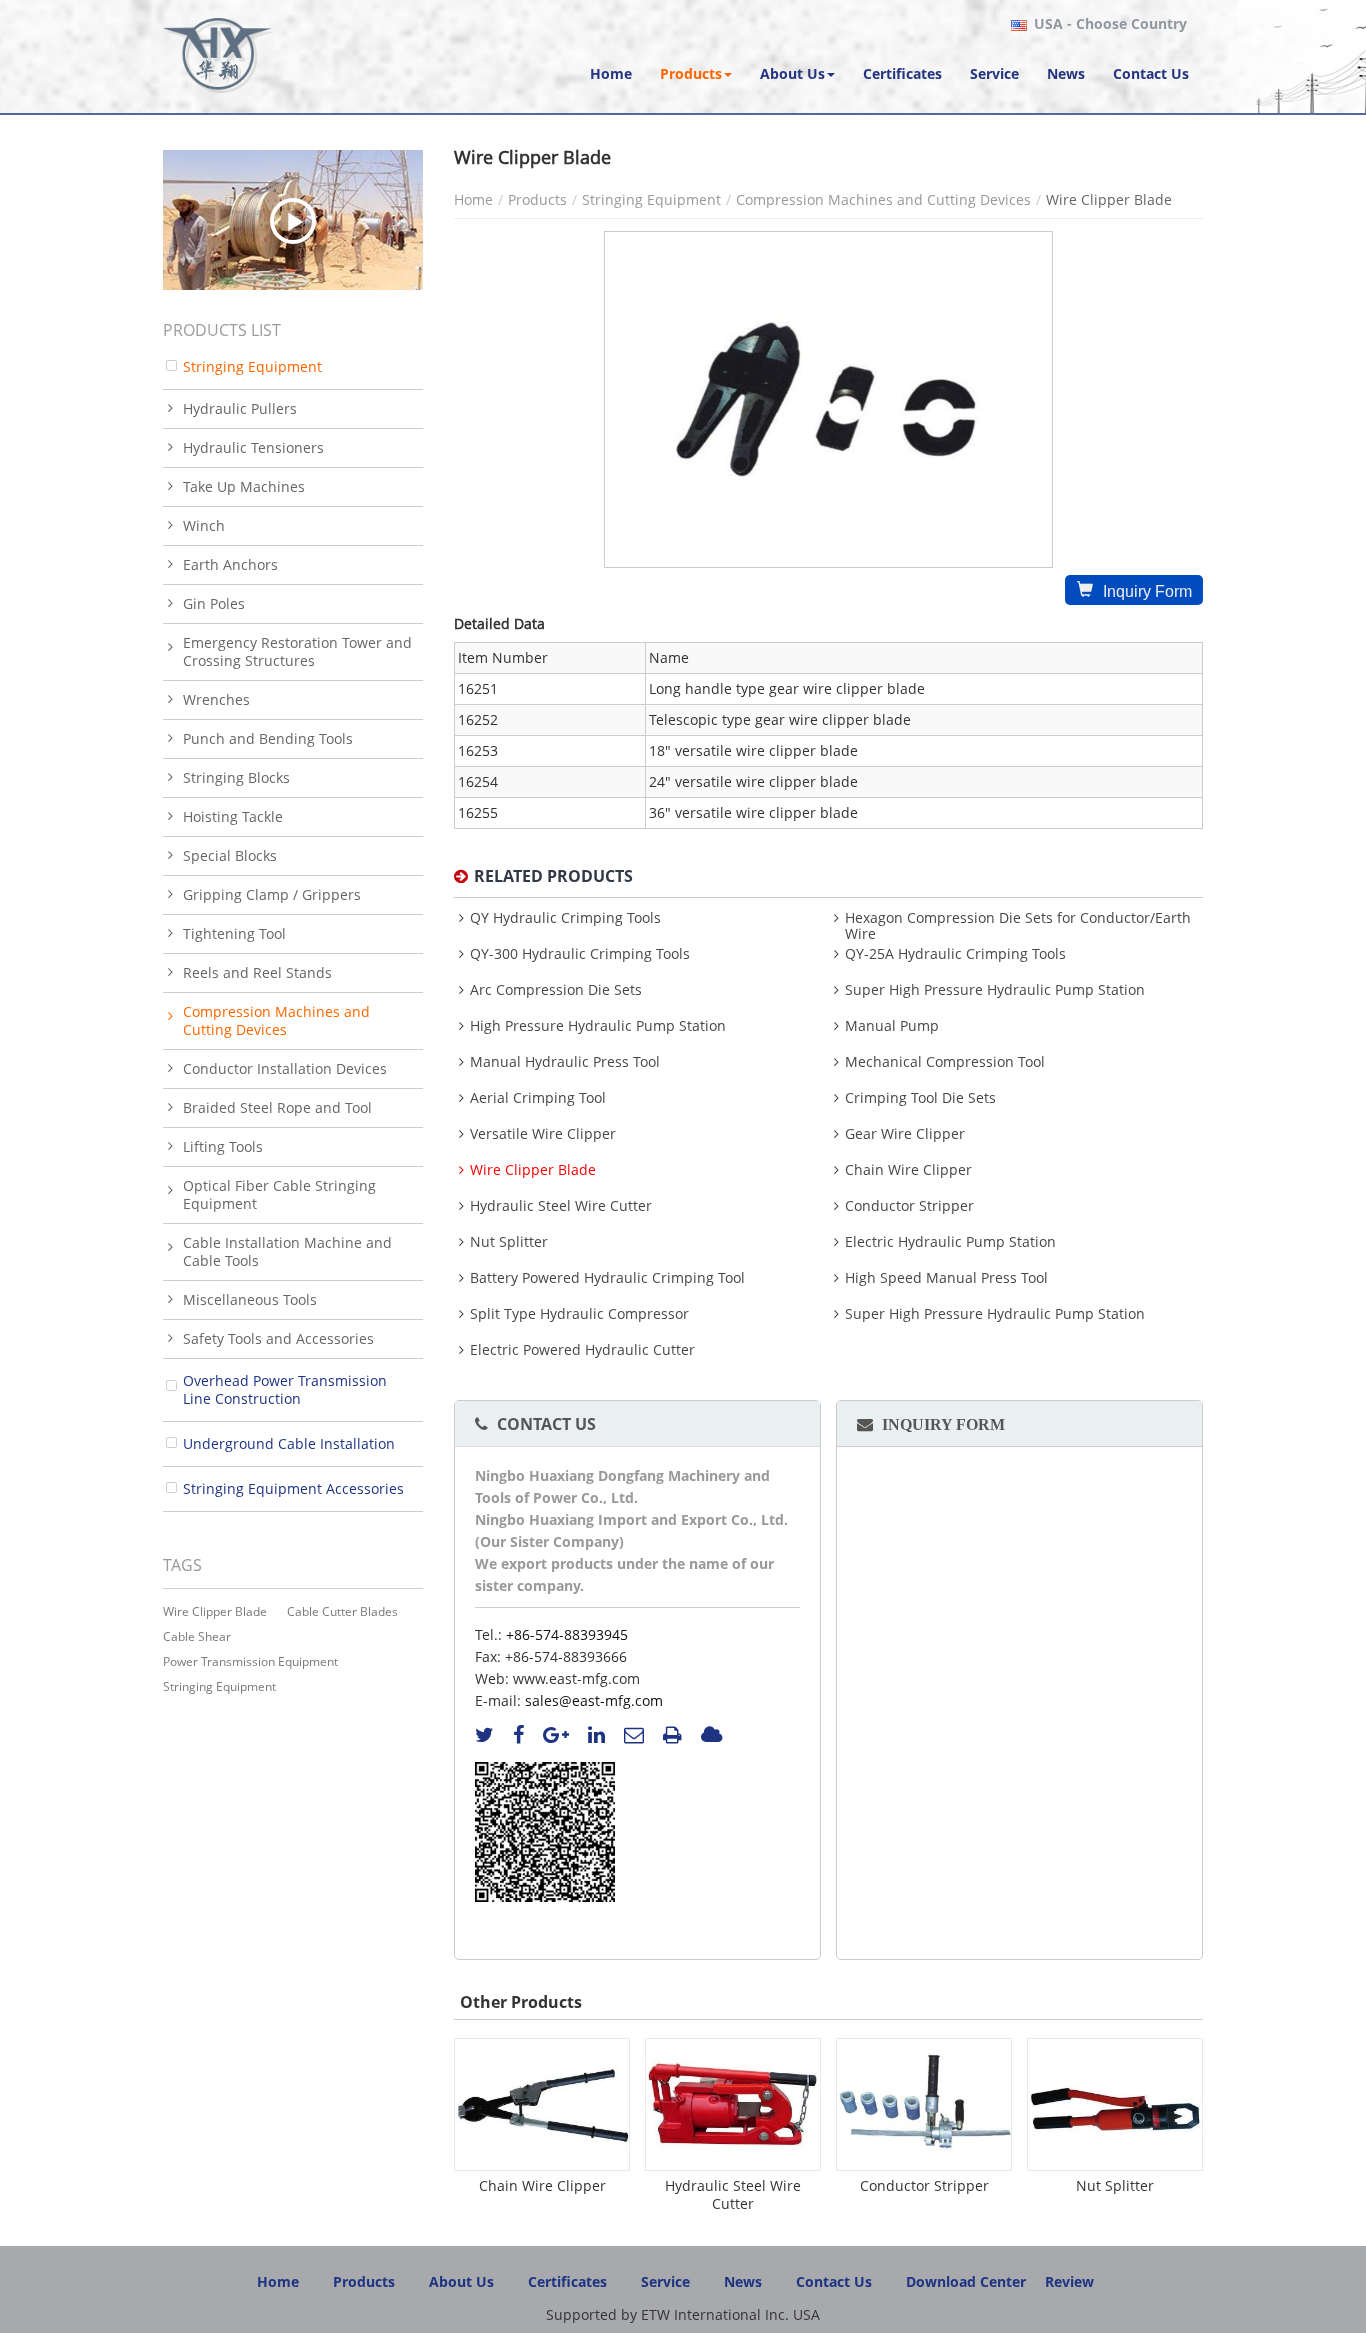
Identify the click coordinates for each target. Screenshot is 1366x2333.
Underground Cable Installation (289, 1443)
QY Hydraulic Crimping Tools (565, 918)
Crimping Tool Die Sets (920, 1098)
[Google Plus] (556, 1735)
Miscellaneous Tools (250, 1299)
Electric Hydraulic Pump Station (950, 1242)
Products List (222, 330)
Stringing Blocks (236, 777)
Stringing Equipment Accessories (293, 1488)
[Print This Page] (672, 1735)
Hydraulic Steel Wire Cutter (561, 1206)
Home (473, 199)
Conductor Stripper (909, 1206)
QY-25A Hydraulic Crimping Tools (955, 954)
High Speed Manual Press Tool (946, 1278)
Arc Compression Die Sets (556, 990)
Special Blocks (230, 855)
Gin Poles (214, 603)
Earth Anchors (230, 564)
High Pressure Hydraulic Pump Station (598, 1026)
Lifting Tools (223, 1146)
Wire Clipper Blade (533, 1170)
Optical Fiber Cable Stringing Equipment (279, 1194)
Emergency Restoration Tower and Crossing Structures (297, 651)
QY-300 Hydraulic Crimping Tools (580, 954)
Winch (204, 525)
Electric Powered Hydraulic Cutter (582, 1350)
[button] (696, 74)
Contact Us (546, 1424)
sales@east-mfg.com (594, 1700)
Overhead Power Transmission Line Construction (285, 1389)
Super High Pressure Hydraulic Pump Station (995, 990)
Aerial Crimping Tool (538, 1098)
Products (537, 199)
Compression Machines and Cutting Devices (883, 199)
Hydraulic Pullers (240, 408)
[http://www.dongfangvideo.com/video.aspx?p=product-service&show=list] (293, 220)
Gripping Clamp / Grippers (272, 894)
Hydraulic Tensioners (253, 447)
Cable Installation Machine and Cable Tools (287, 1251)
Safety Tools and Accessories (278, 1338)
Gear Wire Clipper (905, 1134)
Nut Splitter (509, 1242)
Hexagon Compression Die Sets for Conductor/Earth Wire (1018, 926)
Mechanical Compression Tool (945, 1062)
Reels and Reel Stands (257, 972)
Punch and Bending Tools (268, 738)
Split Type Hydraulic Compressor (579, 1314)
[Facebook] (518, 1735)
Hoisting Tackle (233, 816)
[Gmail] (634, 1735)
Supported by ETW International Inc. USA (683, 2314)
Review (1069, 2281)
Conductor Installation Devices (285, 1068)
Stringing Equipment (651, 199)
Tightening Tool (234, 933)
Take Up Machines (244, 486)
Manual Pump (892, 1026)
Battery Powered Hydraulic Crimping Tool (607, 1278)
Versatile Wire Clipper (543, 1134)
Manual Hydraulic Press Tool (565, 1062)
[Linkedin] (596, 1735)
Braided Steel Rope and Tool (277, 1107)
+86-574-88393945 (567, 1634)
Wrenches (216, 699)
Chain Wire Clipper (908, 1170)
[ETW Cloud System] (711, 1735)
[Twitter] (484, 1735)
